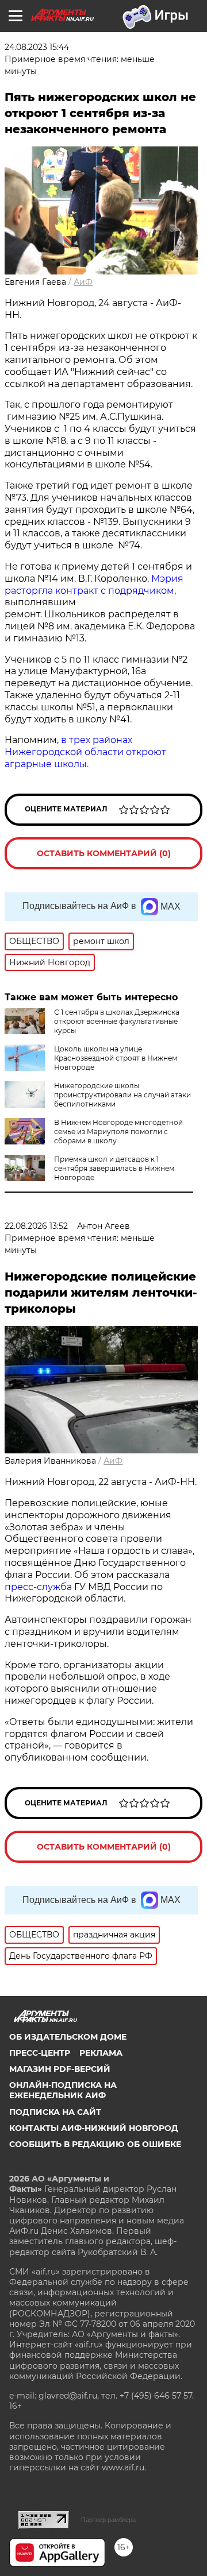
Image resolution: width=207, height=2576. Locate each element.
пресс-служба (38, 1587)
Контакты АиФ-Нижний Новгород (94, 2128)
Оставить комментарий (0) (104, 853)
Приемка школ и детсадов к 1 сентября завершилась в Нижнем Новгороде (114, 1168)
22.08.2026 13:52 (36, 1226)
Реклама (101, 2053)
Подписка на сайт (55, 2112)
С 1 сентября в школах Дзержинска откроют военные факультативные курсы (117, 1021)
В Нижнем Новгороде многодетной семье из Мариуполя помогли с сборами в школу (118, 1132)
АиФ (83, 282)
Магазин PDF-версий (60, 2069)
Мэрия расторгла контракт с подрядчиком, (94, 585)
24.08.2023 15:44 (37, 47)
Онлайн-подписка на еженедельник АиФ (63, 2090)
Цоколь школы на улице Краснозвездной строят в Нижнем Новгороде (116, 1058)
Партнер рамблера (108, 2520)
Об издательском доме (68, 2037)
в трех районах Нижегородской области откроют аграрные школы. (85, 752)
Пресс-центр (40, 2053)
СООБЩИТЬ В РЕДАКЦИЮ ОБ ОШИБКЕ (95, 2144)
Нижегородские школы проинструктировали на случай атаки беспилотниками (122, 1095)
